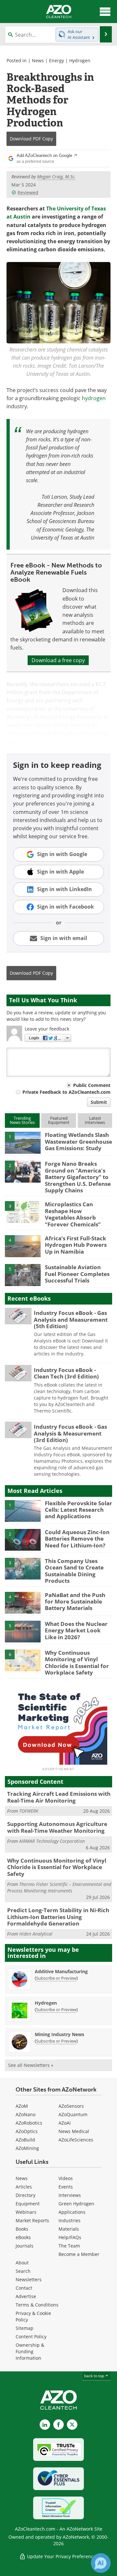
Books (22, 2229)
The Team (69, 2246)
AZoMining (27, 2148)
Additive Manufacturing (61, 1971)
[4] (23, 1246)
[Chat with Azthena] (101, 2563)
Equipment (28, 2204)
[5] (23, 1275)
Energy (57, 60)
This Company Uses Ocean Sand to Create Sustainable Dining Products (74, 1571)
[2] (23, 1171)
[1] (23, 1142)
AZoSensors (71, 2106)
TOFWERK (29, 1811)
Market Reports (32, 2220)
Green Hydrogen (76, 2204)
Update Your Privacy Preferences (62, 2556)
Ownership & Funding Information (30, 2351)
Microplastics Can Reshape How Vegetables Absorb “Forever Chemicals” (73, 1214)
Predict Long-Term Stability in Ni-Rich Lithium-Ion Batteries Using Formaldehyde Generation (58, 1917)
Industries (70, 2220)
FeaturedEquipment (59, 1120)
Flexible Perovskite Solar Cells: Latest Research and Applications (78, 1510)
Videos (66, 2178)
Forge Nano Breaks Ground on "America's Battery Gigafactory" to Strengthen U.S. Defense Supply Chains (78, 1177)
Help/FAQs (70, 2237)
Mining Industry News (59, 2034)
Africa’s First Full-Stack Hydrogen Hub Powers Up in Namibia (76, 1245)
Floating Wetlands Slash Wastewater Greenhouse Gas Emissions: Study (78, 1141)
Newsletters (29, 2279)
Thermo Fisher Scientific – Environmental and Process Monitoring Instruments (59, 1887)
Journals (25, 2246)
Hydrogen (80, 60)
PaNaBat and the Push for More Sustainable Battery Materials (75, 1602)
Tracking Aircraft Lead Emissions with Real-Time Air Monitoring (59, 1797)
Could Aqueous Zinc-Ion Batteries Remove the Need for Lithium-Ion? (77, 1539)
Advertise (26, 2296)
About (22, 2263)
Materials (69, 2229)
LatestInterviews (95, 1120)
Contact (24, 2288)
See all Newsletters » (31, 2065)
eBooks (23, 2237)
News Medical (74, 2131)
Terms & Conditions (37, 2305)
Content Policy (31, 2337)
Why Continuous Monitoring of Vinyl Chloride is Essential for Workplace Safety (77, 1663)
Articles (24, 2187)
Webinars (26, 2212)
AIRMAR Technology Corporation (52, 1841)
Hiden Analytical (36, 1934)
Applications (72, 2212)
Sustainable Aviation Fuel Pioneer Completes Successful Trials (77, 1274)
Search (23, 2271)
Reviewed (28, 192)
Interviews (70, 2195)
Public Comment (92, 1085)
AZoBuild (25, 2140)
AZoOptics (27, 2131)
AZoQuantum (73, 2114)
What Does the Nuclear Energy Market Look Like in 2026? (76, 1630)
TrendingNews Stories (22, 1120)
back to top (95, 2376)
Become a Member (79, 2254)
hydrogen (94, 398)
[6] (23, 1660)
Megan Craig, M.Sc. (56, 177)
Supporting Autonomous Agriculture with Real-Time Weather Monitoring (57, 1827)
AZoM (22, 2106)
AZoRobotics (29, 2123)
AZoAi (65, 2123)
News (38, 60)
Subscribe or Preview (56, 1978)
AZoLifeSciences (76, 2140)
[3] (23, 1212)
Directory (26, 2195)
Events (66, 2187)
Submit (99, 1102)
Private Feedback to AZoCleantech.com (66, 1092)
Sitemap (25, 2328)
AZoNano (26, 2114)
